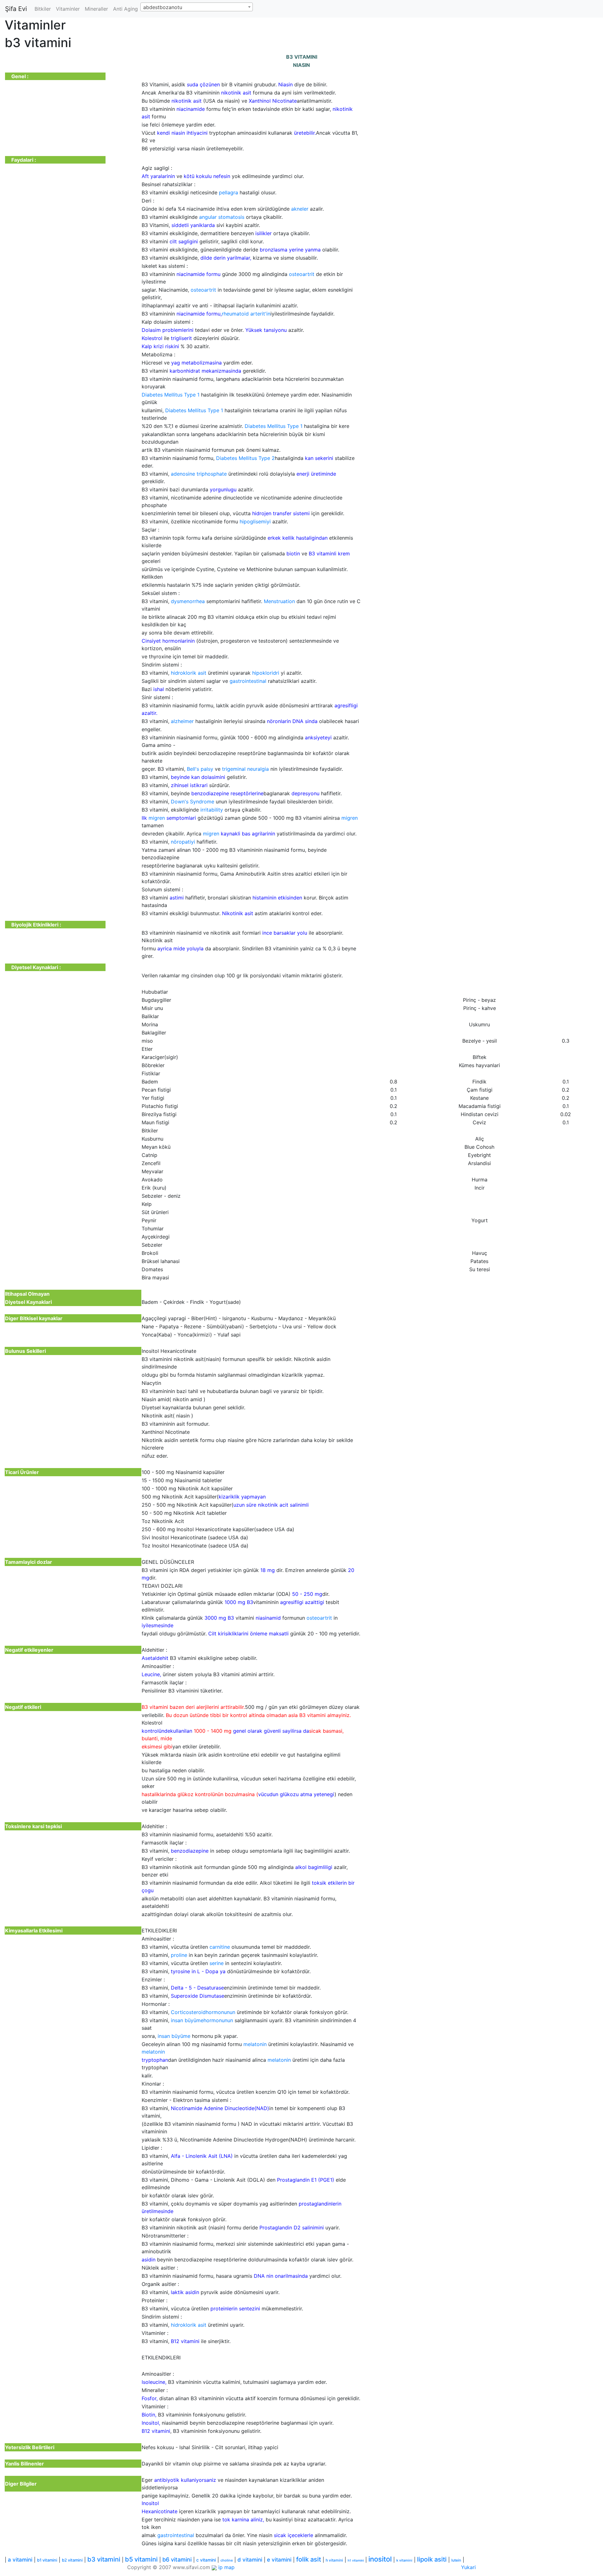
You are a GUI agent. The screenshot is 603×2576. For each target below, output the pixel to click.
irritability (212, 810)
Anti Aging (125, 9)
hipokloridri (266, 673)
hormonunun (220, 2012)
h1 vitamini (356, 2560)
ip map (226, 2567)
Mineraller (96, 9)
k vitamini (404, 2560)
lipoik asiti (432, 2559)
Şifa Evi (16, 9)
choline (227, 2560)
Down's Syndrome (193, 802)
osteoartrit (302, 274)
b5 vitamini (141, 2559)
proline (179, 1955)
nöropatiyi (183, 842)
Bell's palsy (200, 769)
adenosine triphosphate (199, 474)
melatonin (255, 2044)
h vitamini (334, 2560)
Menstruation (279, 601)
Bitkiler (43, 9)
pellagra (228, 192)
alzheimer (182, 721)
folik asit (309, 2559)
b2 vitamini (72, 2560)
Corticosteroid (188, 2012)
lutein (456, 2560)
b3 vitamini (104, 2559)
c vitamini (206, 2560)
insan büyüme (187, 2020)
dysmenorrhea (188, 601)
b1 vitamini (47, 2560)
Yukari (468, 2567)
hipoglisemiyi (255, 521)
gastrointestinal (248, 681)
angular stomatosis (222, 217)
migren (157, 818)
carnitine (220, 1947)
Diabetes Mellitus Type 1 (171, 395)
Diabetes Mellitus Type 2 (245, 458)
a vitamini (20, 2560)
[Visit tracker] (214, 2567)
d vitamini (250, 2560)
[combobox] (197, 7)
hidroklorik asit (189, 673)
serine (217, 1963)
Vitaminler (68, 9)
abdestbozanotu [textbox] (163, 7)
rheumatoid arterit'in (246, 314)
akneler (300, 209)
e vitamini (279, 2560)
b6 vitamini (177, 2560)
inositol (380, 2559)
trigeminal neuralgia (245, 769)
